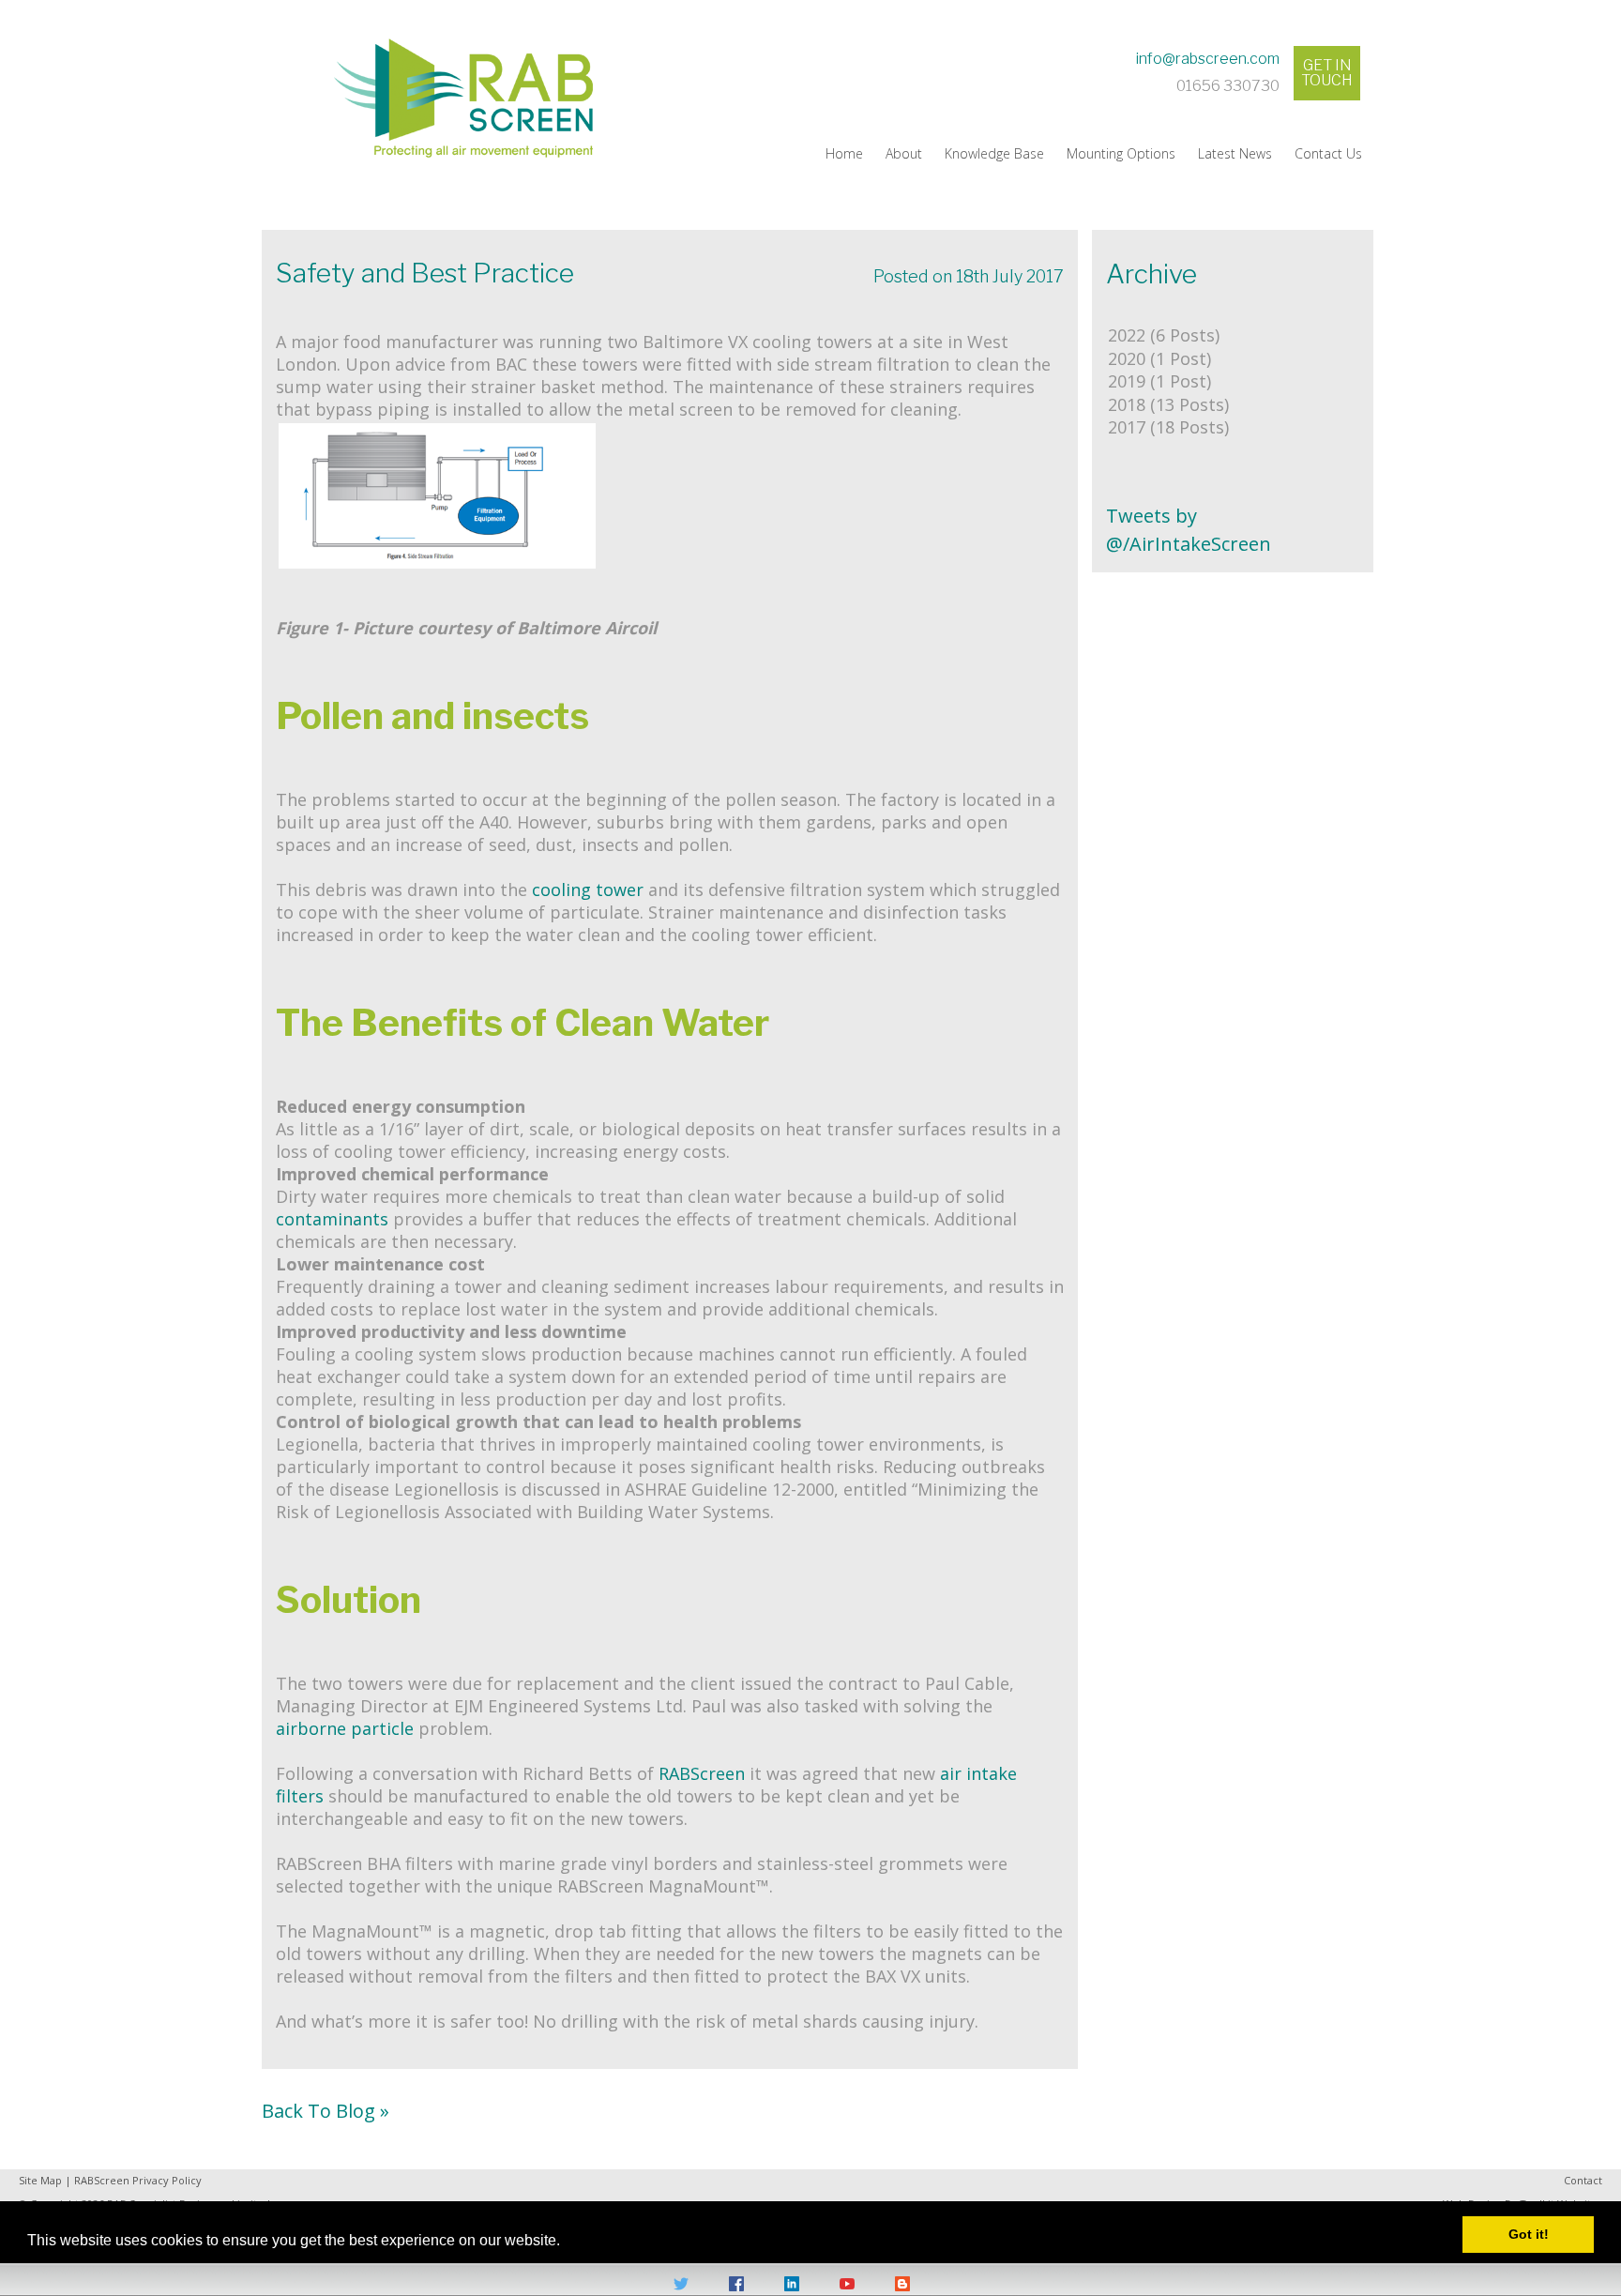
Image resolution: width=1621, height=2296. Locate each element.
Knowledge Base (994, 153)
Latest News (1235, 153)
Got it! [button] (1529, 2234)
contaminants (334, 1219)
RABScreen (704, 1773)
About (904, 153)
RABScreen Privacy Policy (138, 2180)
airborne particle (345, 1728)
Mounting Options (1121, 153)
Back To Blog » (326, 2111)
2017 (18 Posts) (1168, 427)
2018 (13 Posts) (1168, 404)
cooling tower (588, 890)
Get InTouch (1327, 73)
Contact (1583, 2180)
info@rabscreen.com (1208, 59)
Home (844, 153)
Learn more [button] (602, 2231)
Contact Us (1328, 153)
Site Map (40, 2180)
